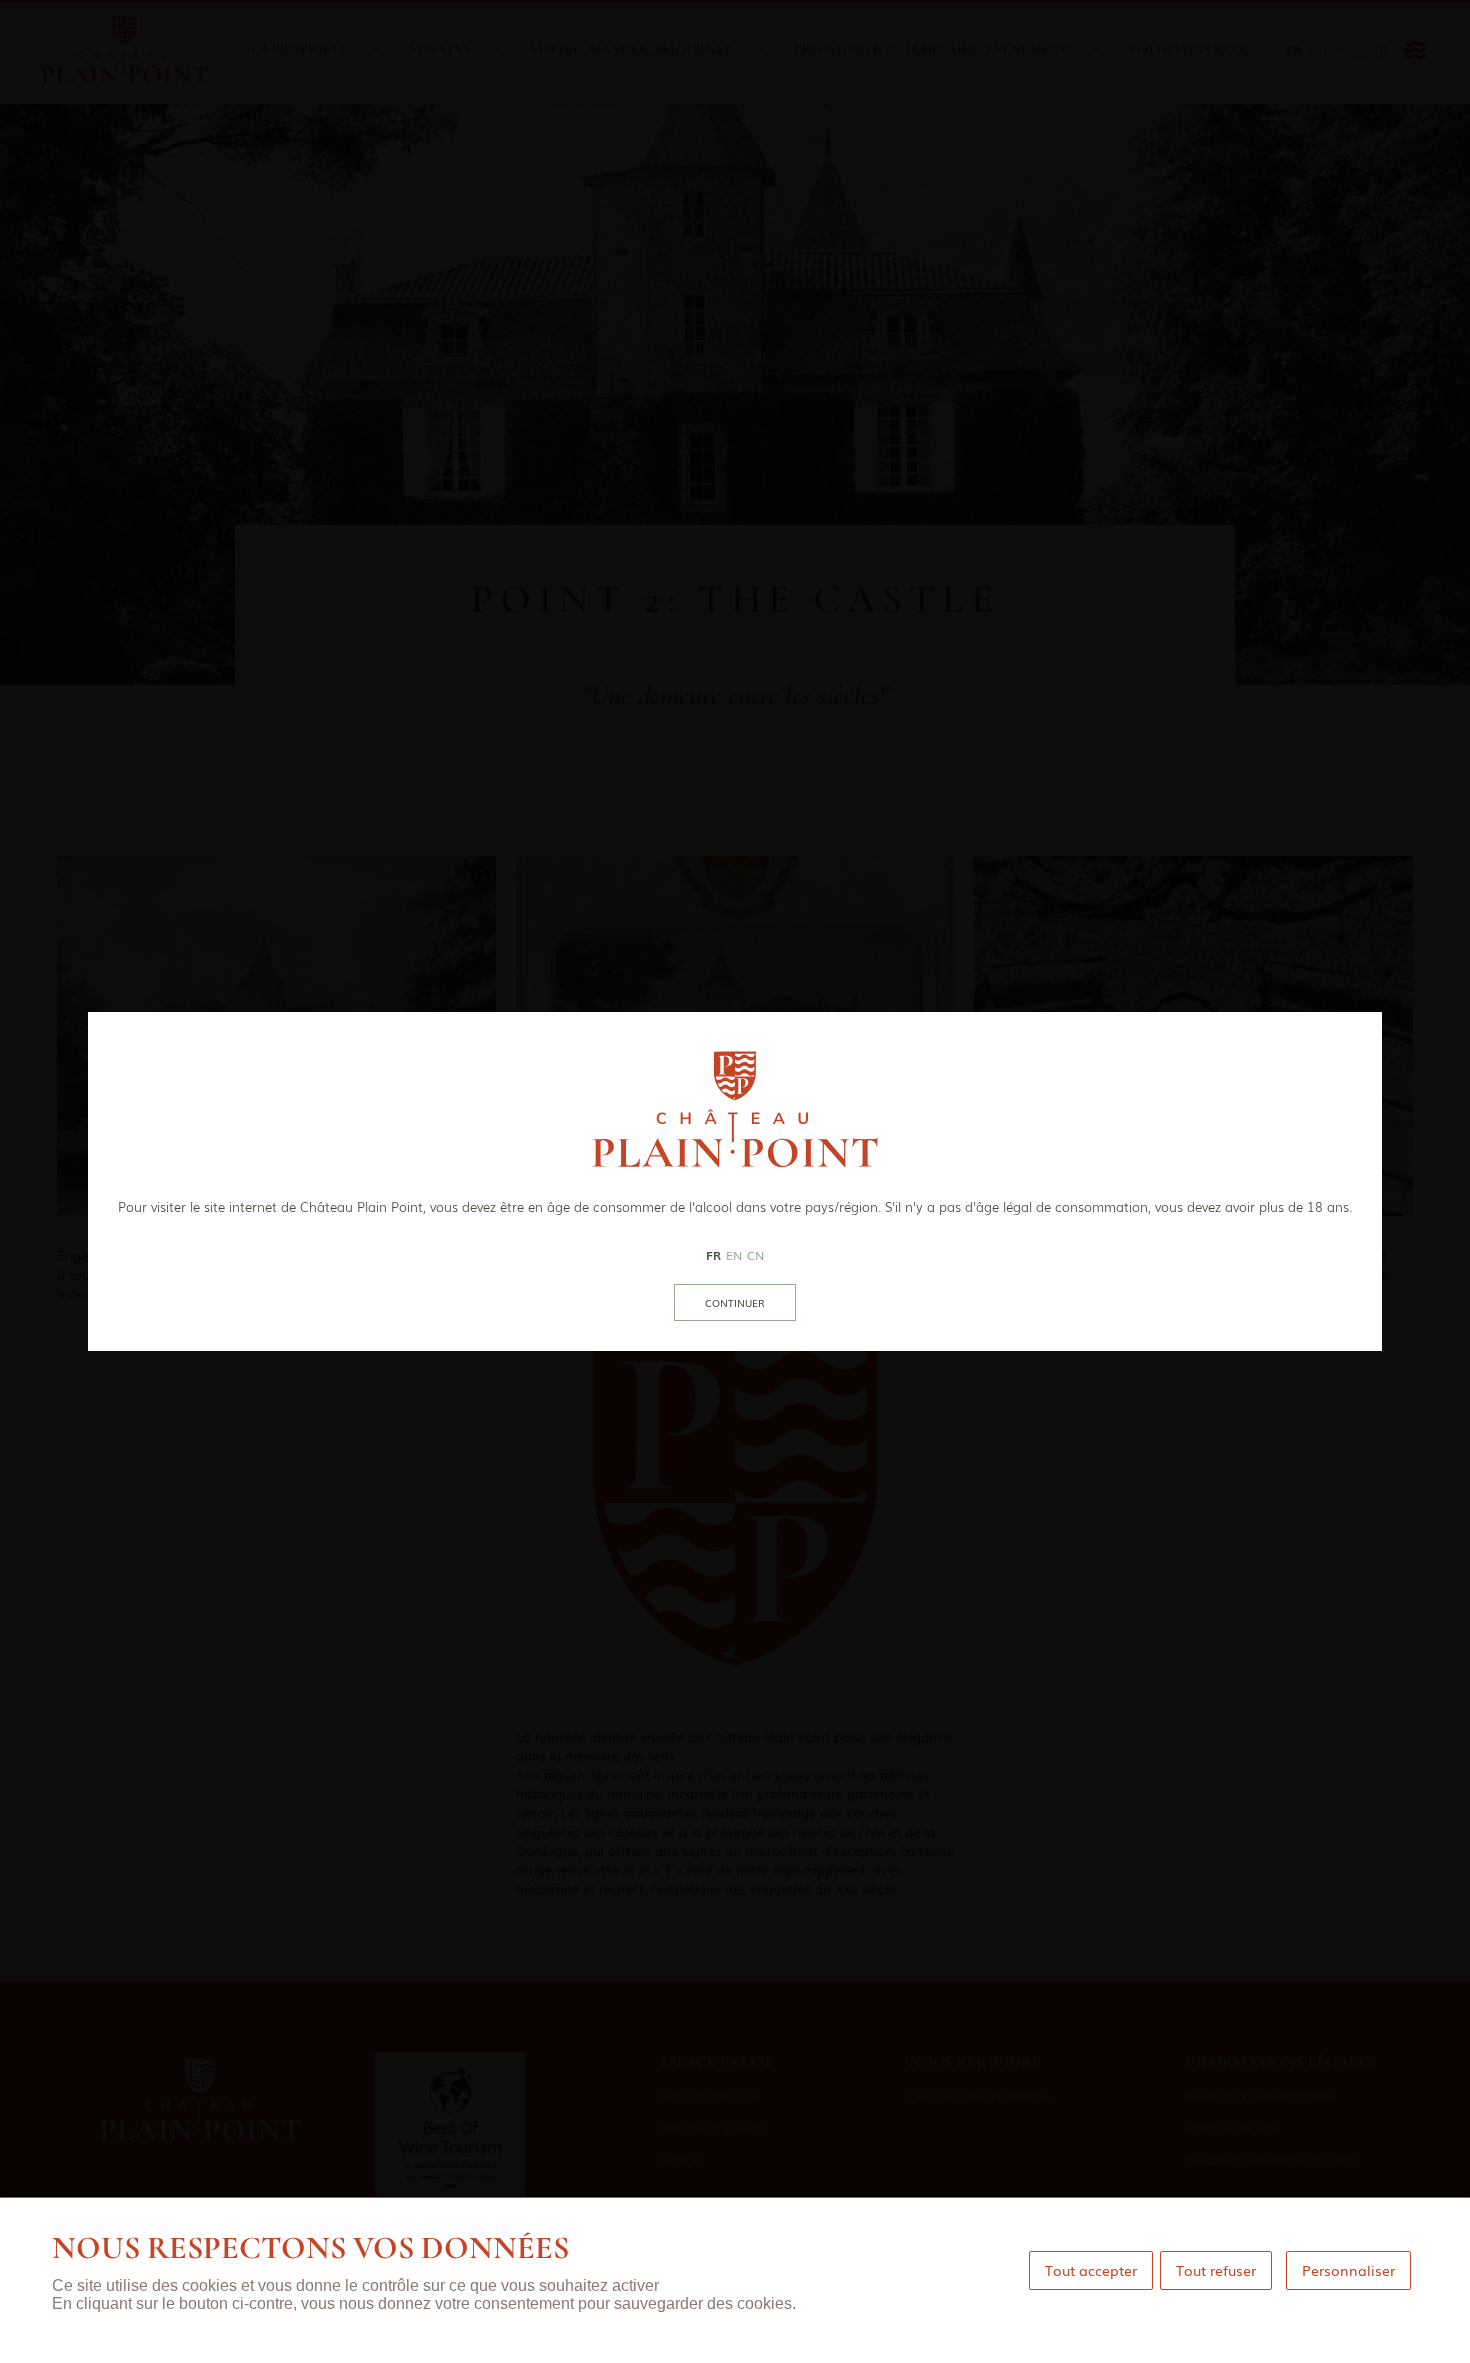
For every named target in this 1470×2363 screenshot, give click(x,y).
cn (755, 1255)
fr (713, 1255)
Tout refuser (1216, 2270)
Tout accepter (1091, 2270)
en (734, 1255)
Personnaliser (1348, 2270)
